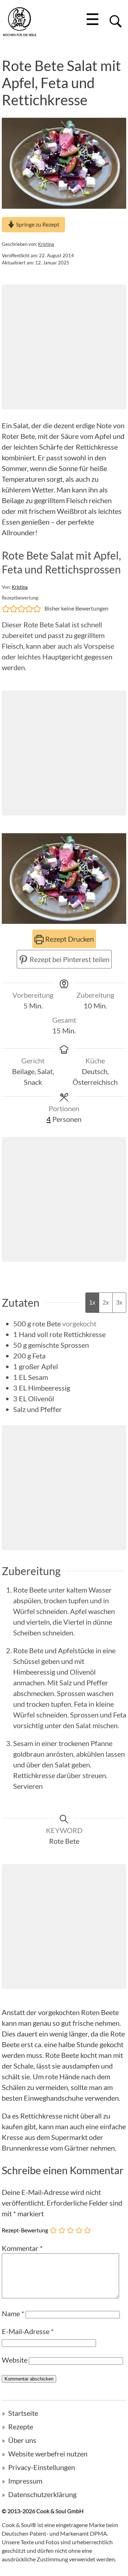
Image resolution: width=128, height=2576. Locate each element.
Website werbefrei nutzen (48, 2454)
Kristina (46, 244)
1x (92, 1303)
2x (106, 1303)
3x (119, 1303)
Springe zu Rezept (37, 224)
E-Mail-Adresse (28, 2331)
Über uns (22, 2440)
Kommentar (22, 2248)
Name (13, 2313)
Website (15, 2360)
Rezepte (21, 2426)
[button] (6, 608)
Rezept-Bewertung (25, 2230)
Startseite (23, 2413)
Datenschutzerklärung (42, 2494)
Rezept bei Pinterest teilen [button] (69, 959)
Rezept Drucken (69, 939)
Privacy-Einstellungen (42, 2467)
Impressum (25, 2481)
